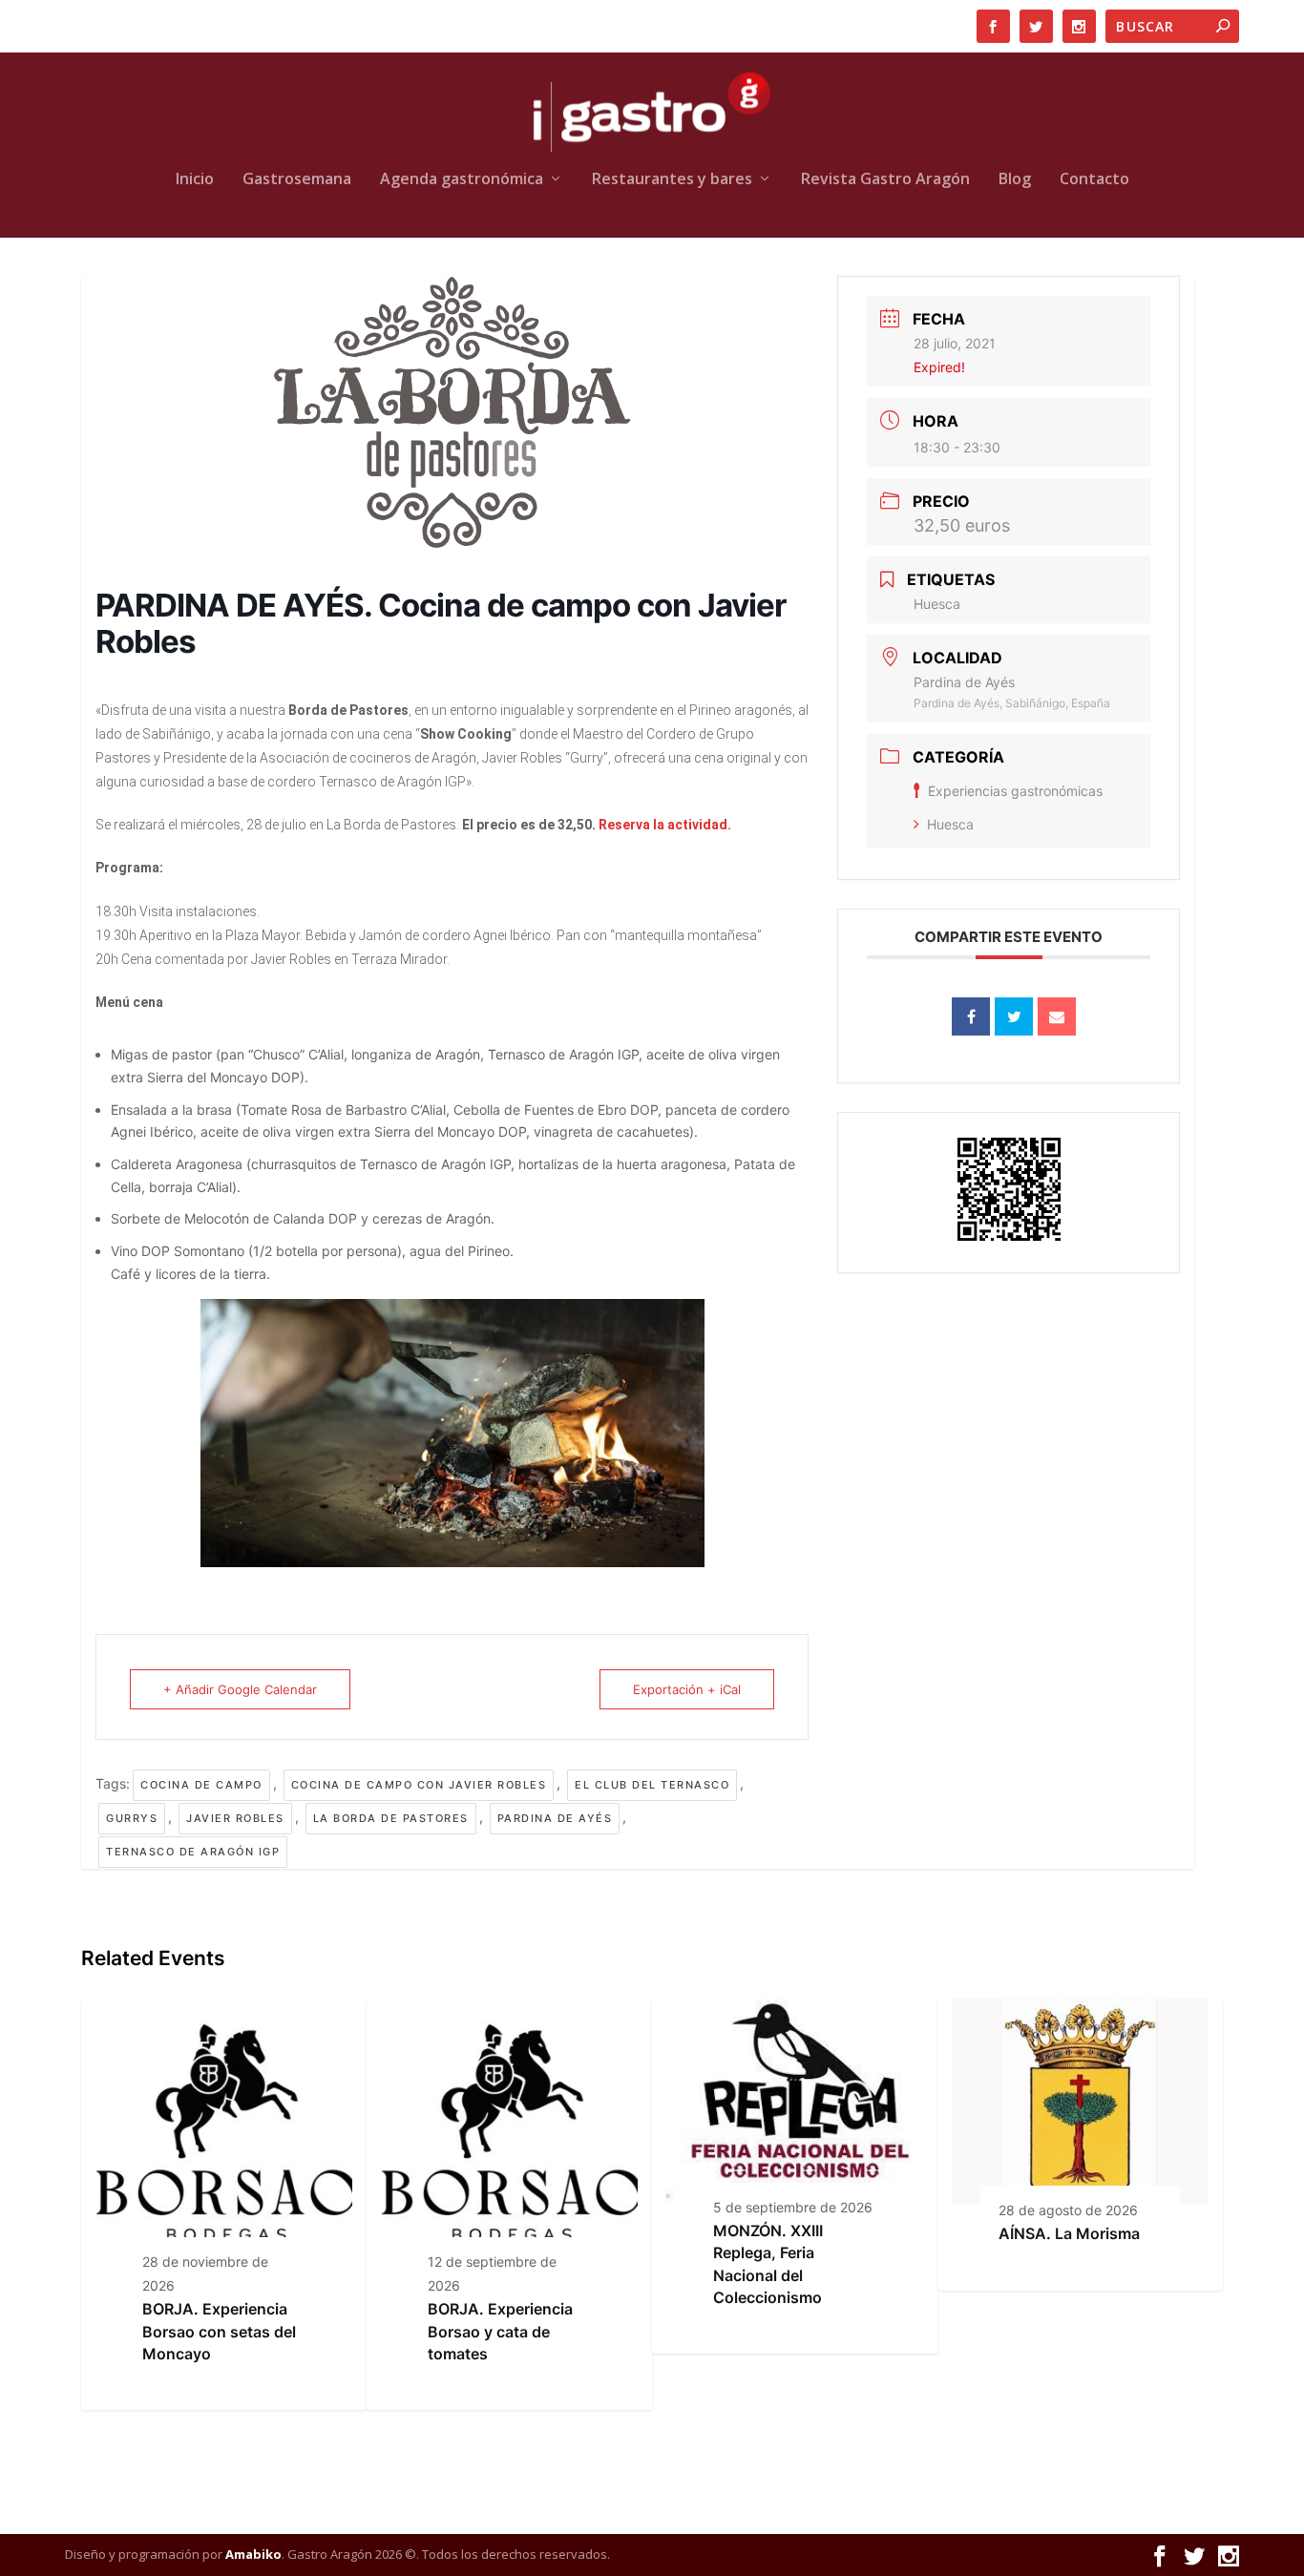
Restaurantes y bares (672, 180)
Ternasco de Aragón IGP (193, 1852)
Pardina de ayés (555, 1818)
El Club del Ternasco (652, 1785)
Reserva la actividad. (665, 825)
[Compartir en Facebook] (971, 1016)
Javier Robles (235, 1818)
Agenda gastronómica (462, 180)
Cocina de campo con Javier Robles (419, 1785)
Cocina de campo (201, 1785)
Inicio (195, 180)
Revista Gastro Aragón (885, 180)
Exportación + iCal (687, 1689)
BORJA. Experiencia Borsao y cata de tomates (500, 2331)
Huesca (950, 824)
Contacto (1094, 180)
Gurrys (132, 1818)
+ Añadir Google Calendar (240, 1689)
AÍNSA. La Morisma (1069, 2233)
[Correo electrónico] (1057, 1016)
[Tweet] (1014, 1016)
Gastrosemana (297, 180)
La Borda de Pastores (391, 1818)
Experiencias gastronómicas (1015, 791)
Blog (1015, 180)
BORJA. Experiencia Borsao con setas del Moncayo (219, 2331)
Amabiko (253, 2554)
